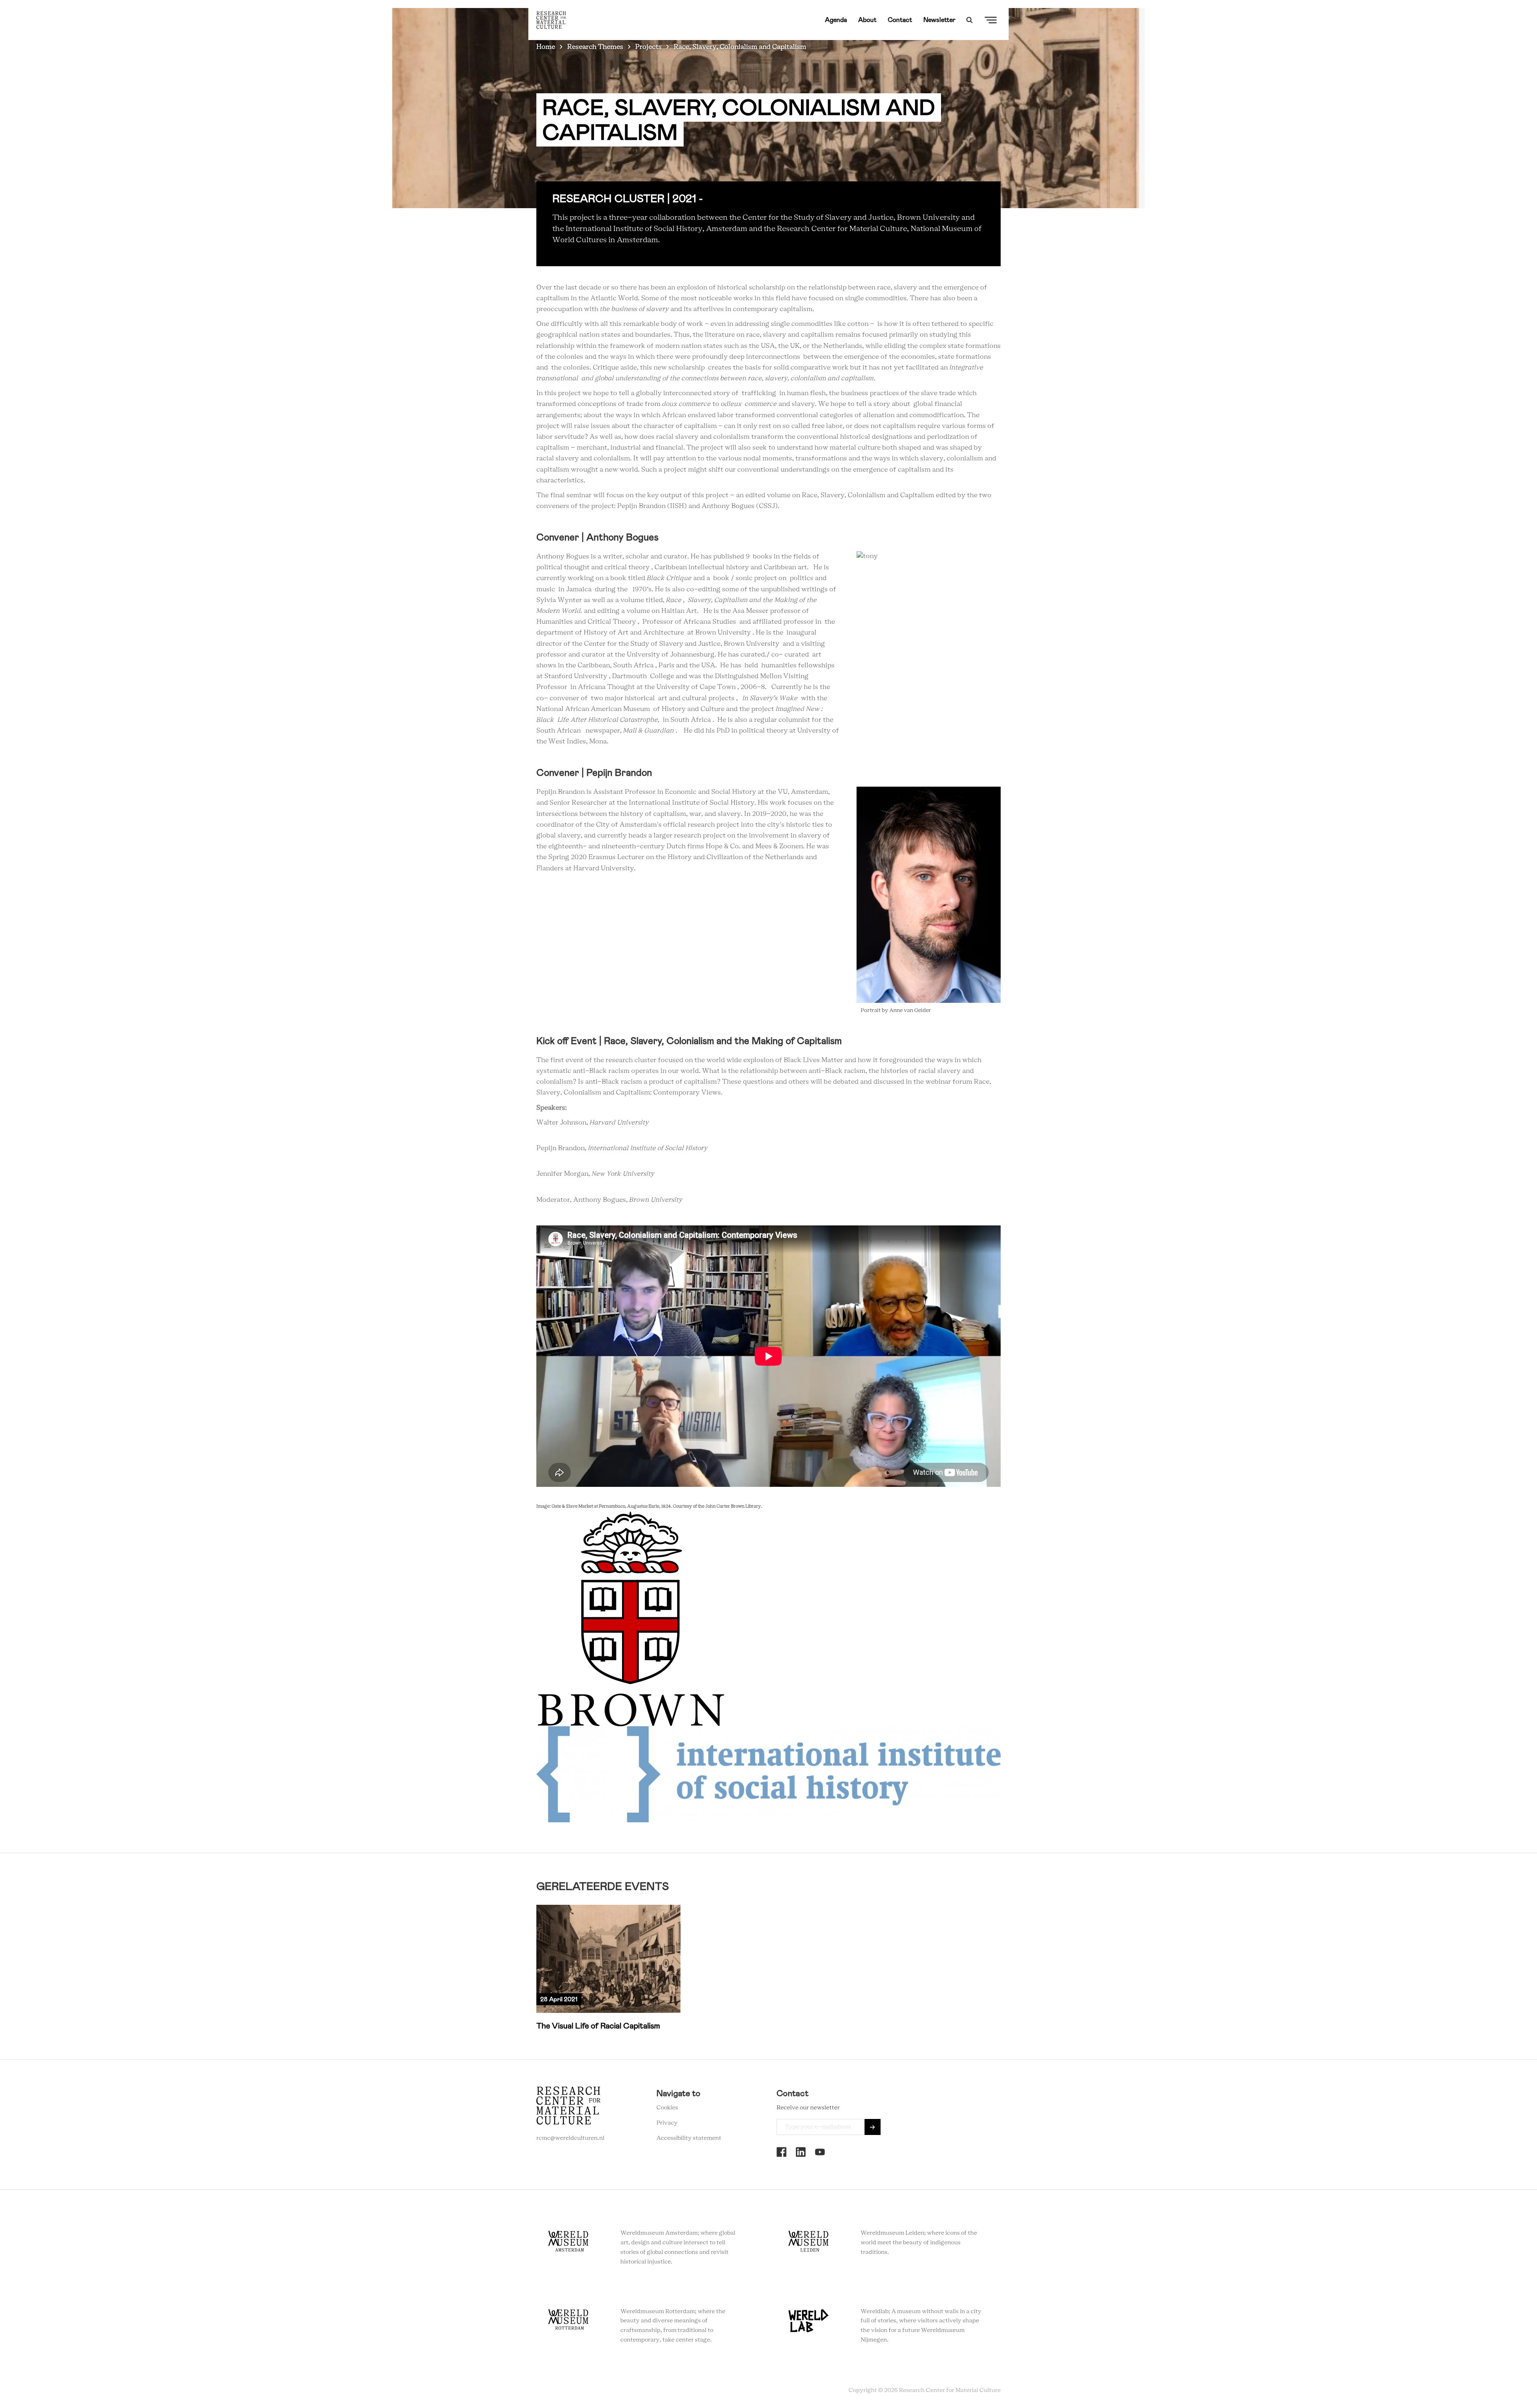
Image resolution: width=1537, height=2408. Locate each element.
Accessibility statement (689, 2138)
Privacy (667, 2123)
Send (873, 2127)
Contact (900, 20)
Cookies (667, 2108)
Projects (648, 47)
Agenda (836, 20)
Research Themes (595, 47)
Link (608, 1968)
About (867, 20)
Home (546, 47)
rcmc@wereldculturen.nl (570, 2138)
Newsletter (939, 20)
